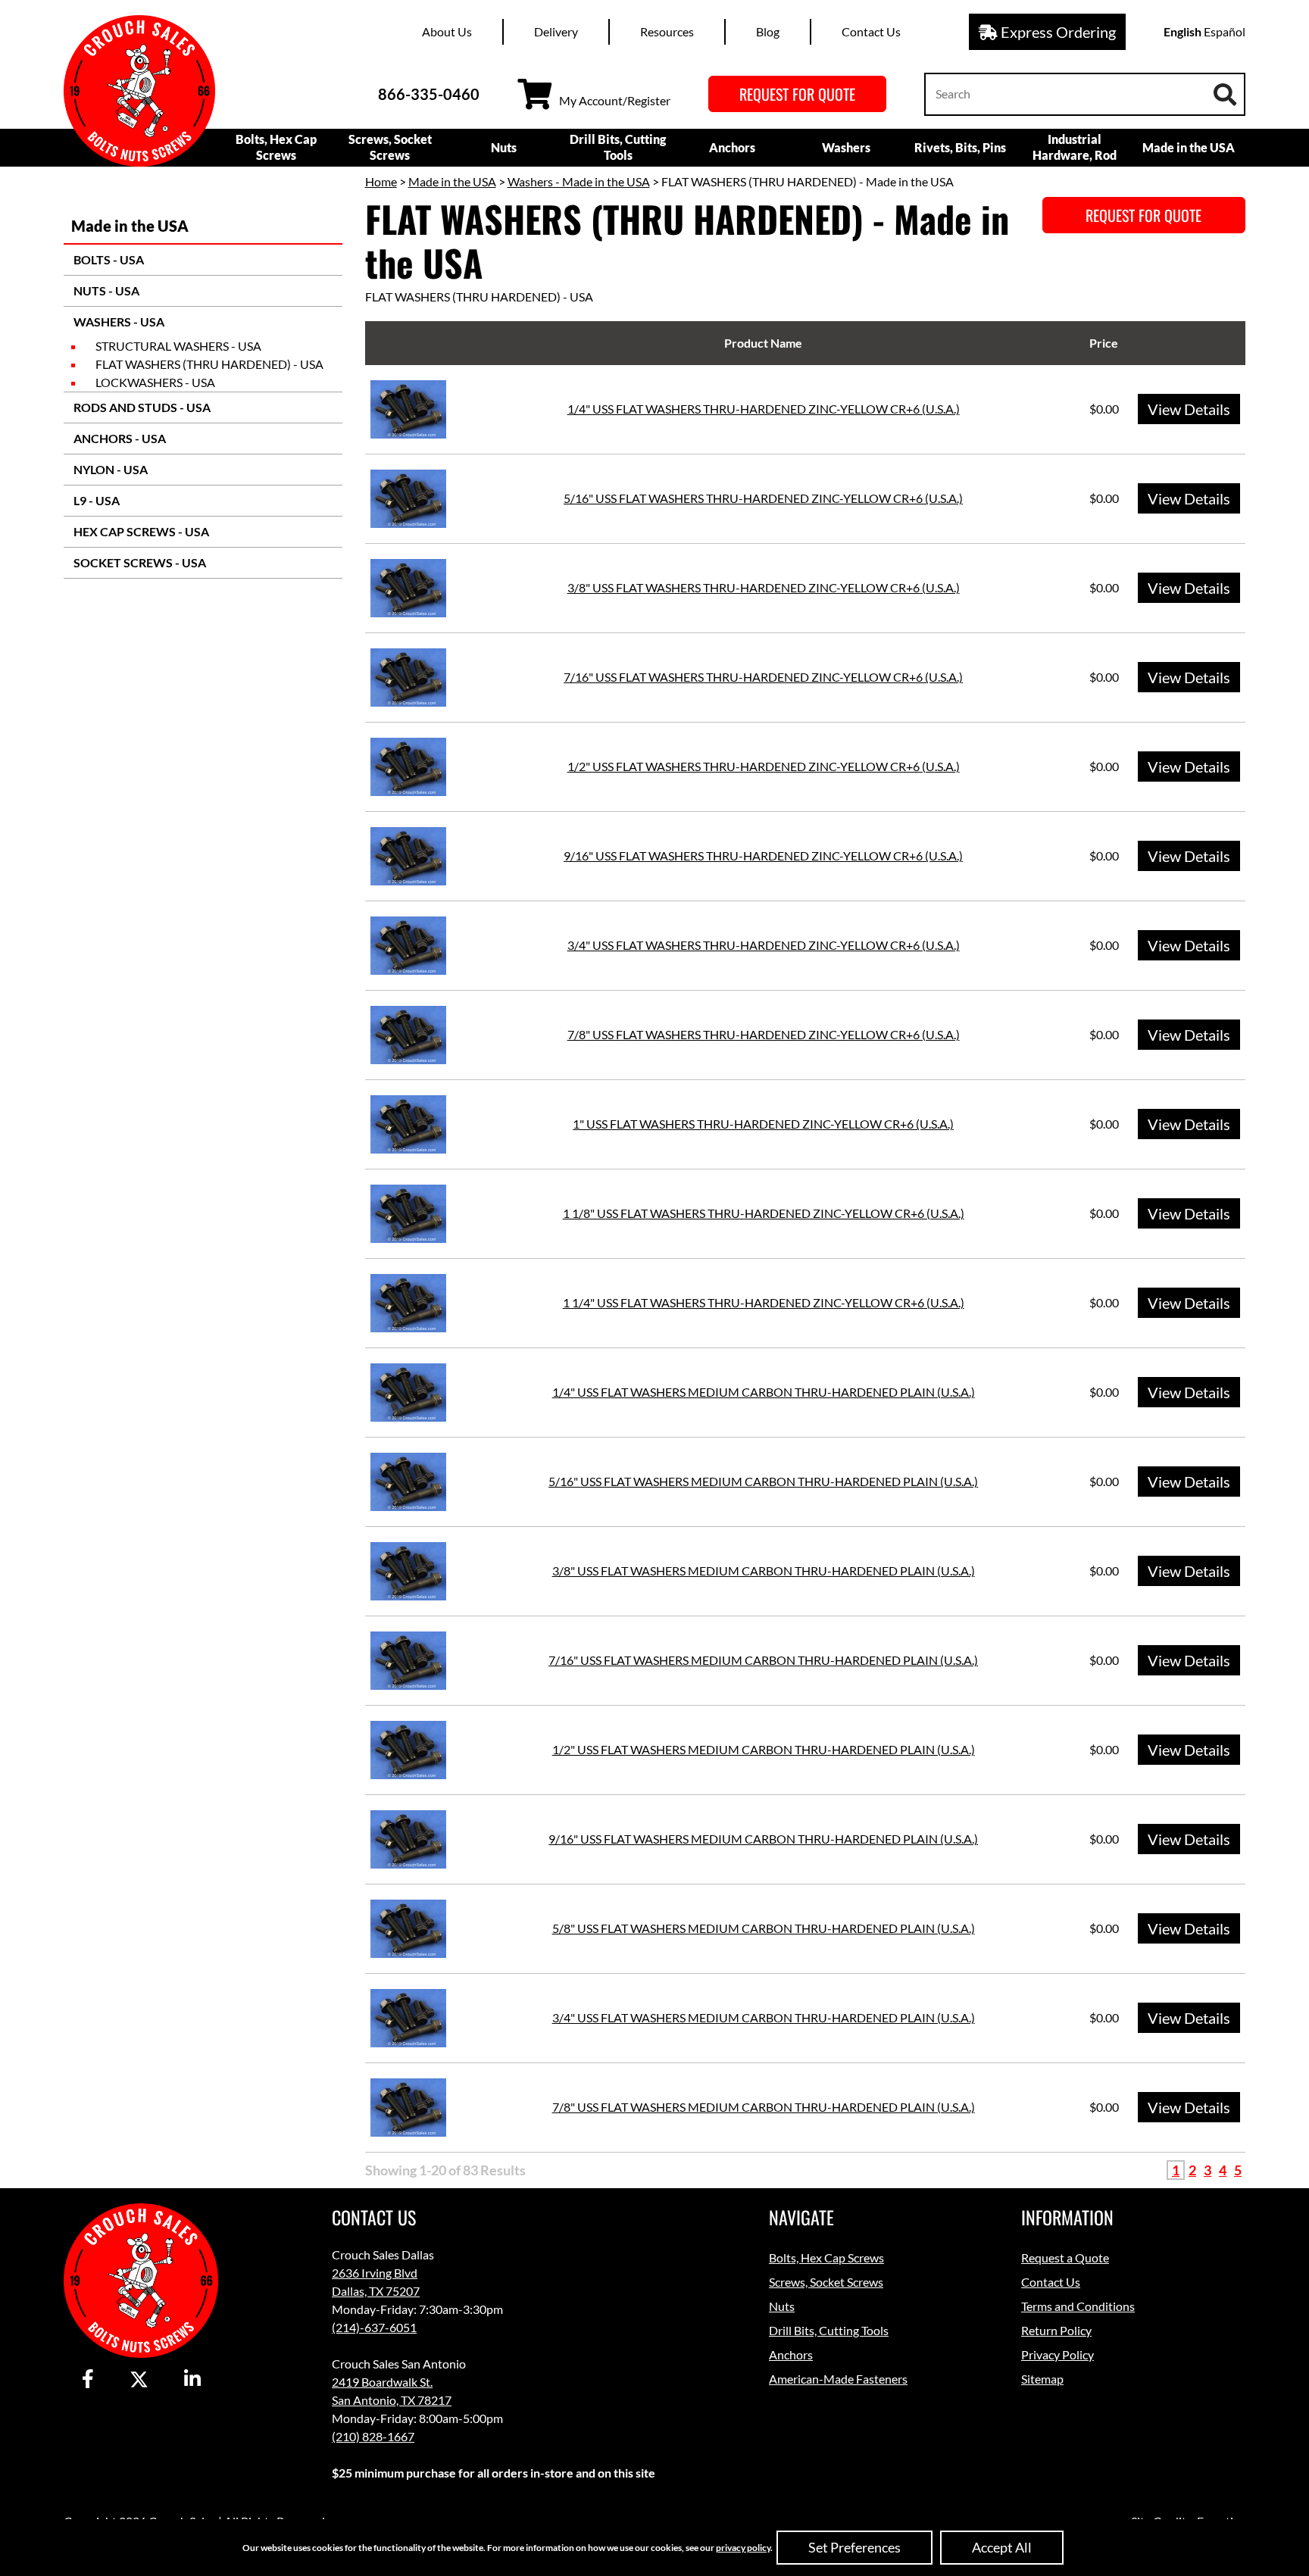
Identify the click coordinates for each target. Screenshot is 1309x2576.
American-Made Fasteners (838, 2379)
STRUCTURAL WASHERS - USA (178, 346)
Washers (846, 147)
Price (1104, 343)
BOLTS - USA (108, 259)
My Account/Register (615, 100)
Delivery (556, 31)
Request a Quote (1065, 2258)
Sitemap (1042, 2379)
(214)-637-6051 (374, 2327)
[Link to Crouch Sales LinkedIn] (192, 2380)
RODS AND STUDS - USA (141, 407)
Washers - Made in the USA (579, 181)
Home (381, 181)
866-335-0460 (429, 94)
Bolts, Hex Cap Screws (276, 147)
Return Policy (1056, 2330)
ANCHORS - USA (119, 438)
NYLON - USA (109, 469)
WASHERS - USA (118, 322)
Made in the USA (1189, 147)
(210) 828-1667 (373, 2436)
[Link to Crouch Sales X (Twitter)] (139, 2380)
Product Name (763, 343)
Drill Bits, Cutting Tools (618, 147)
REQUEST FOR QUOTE (797, 94)
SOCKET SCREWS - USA (139, 562)
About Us (447, 31)
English (1182, 31)
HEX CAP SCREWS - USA (140, 531)
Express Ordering (1057, 32)
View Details (1189, 409)
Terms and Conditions (1078, 2306)
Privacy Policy (1058, 2354)
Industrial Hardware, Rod (1075, 147)
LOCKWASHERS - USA (155, 382)
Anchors (732, 147)
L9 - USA (95, 500)
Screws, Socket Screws (390, 147)
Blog (768, 31)
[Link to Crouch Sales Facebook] (88, 2380)
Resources (667, 31)
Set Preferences (854, 2547)
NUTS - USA (105, 290)
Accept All (1002, 2547)
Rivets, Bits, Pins (960, 147)
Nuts (504, 147)
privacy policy (743, 2548)
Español (1225, 31)
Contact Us (871, 31)
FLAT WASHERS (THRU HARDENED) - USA (209, 364)
